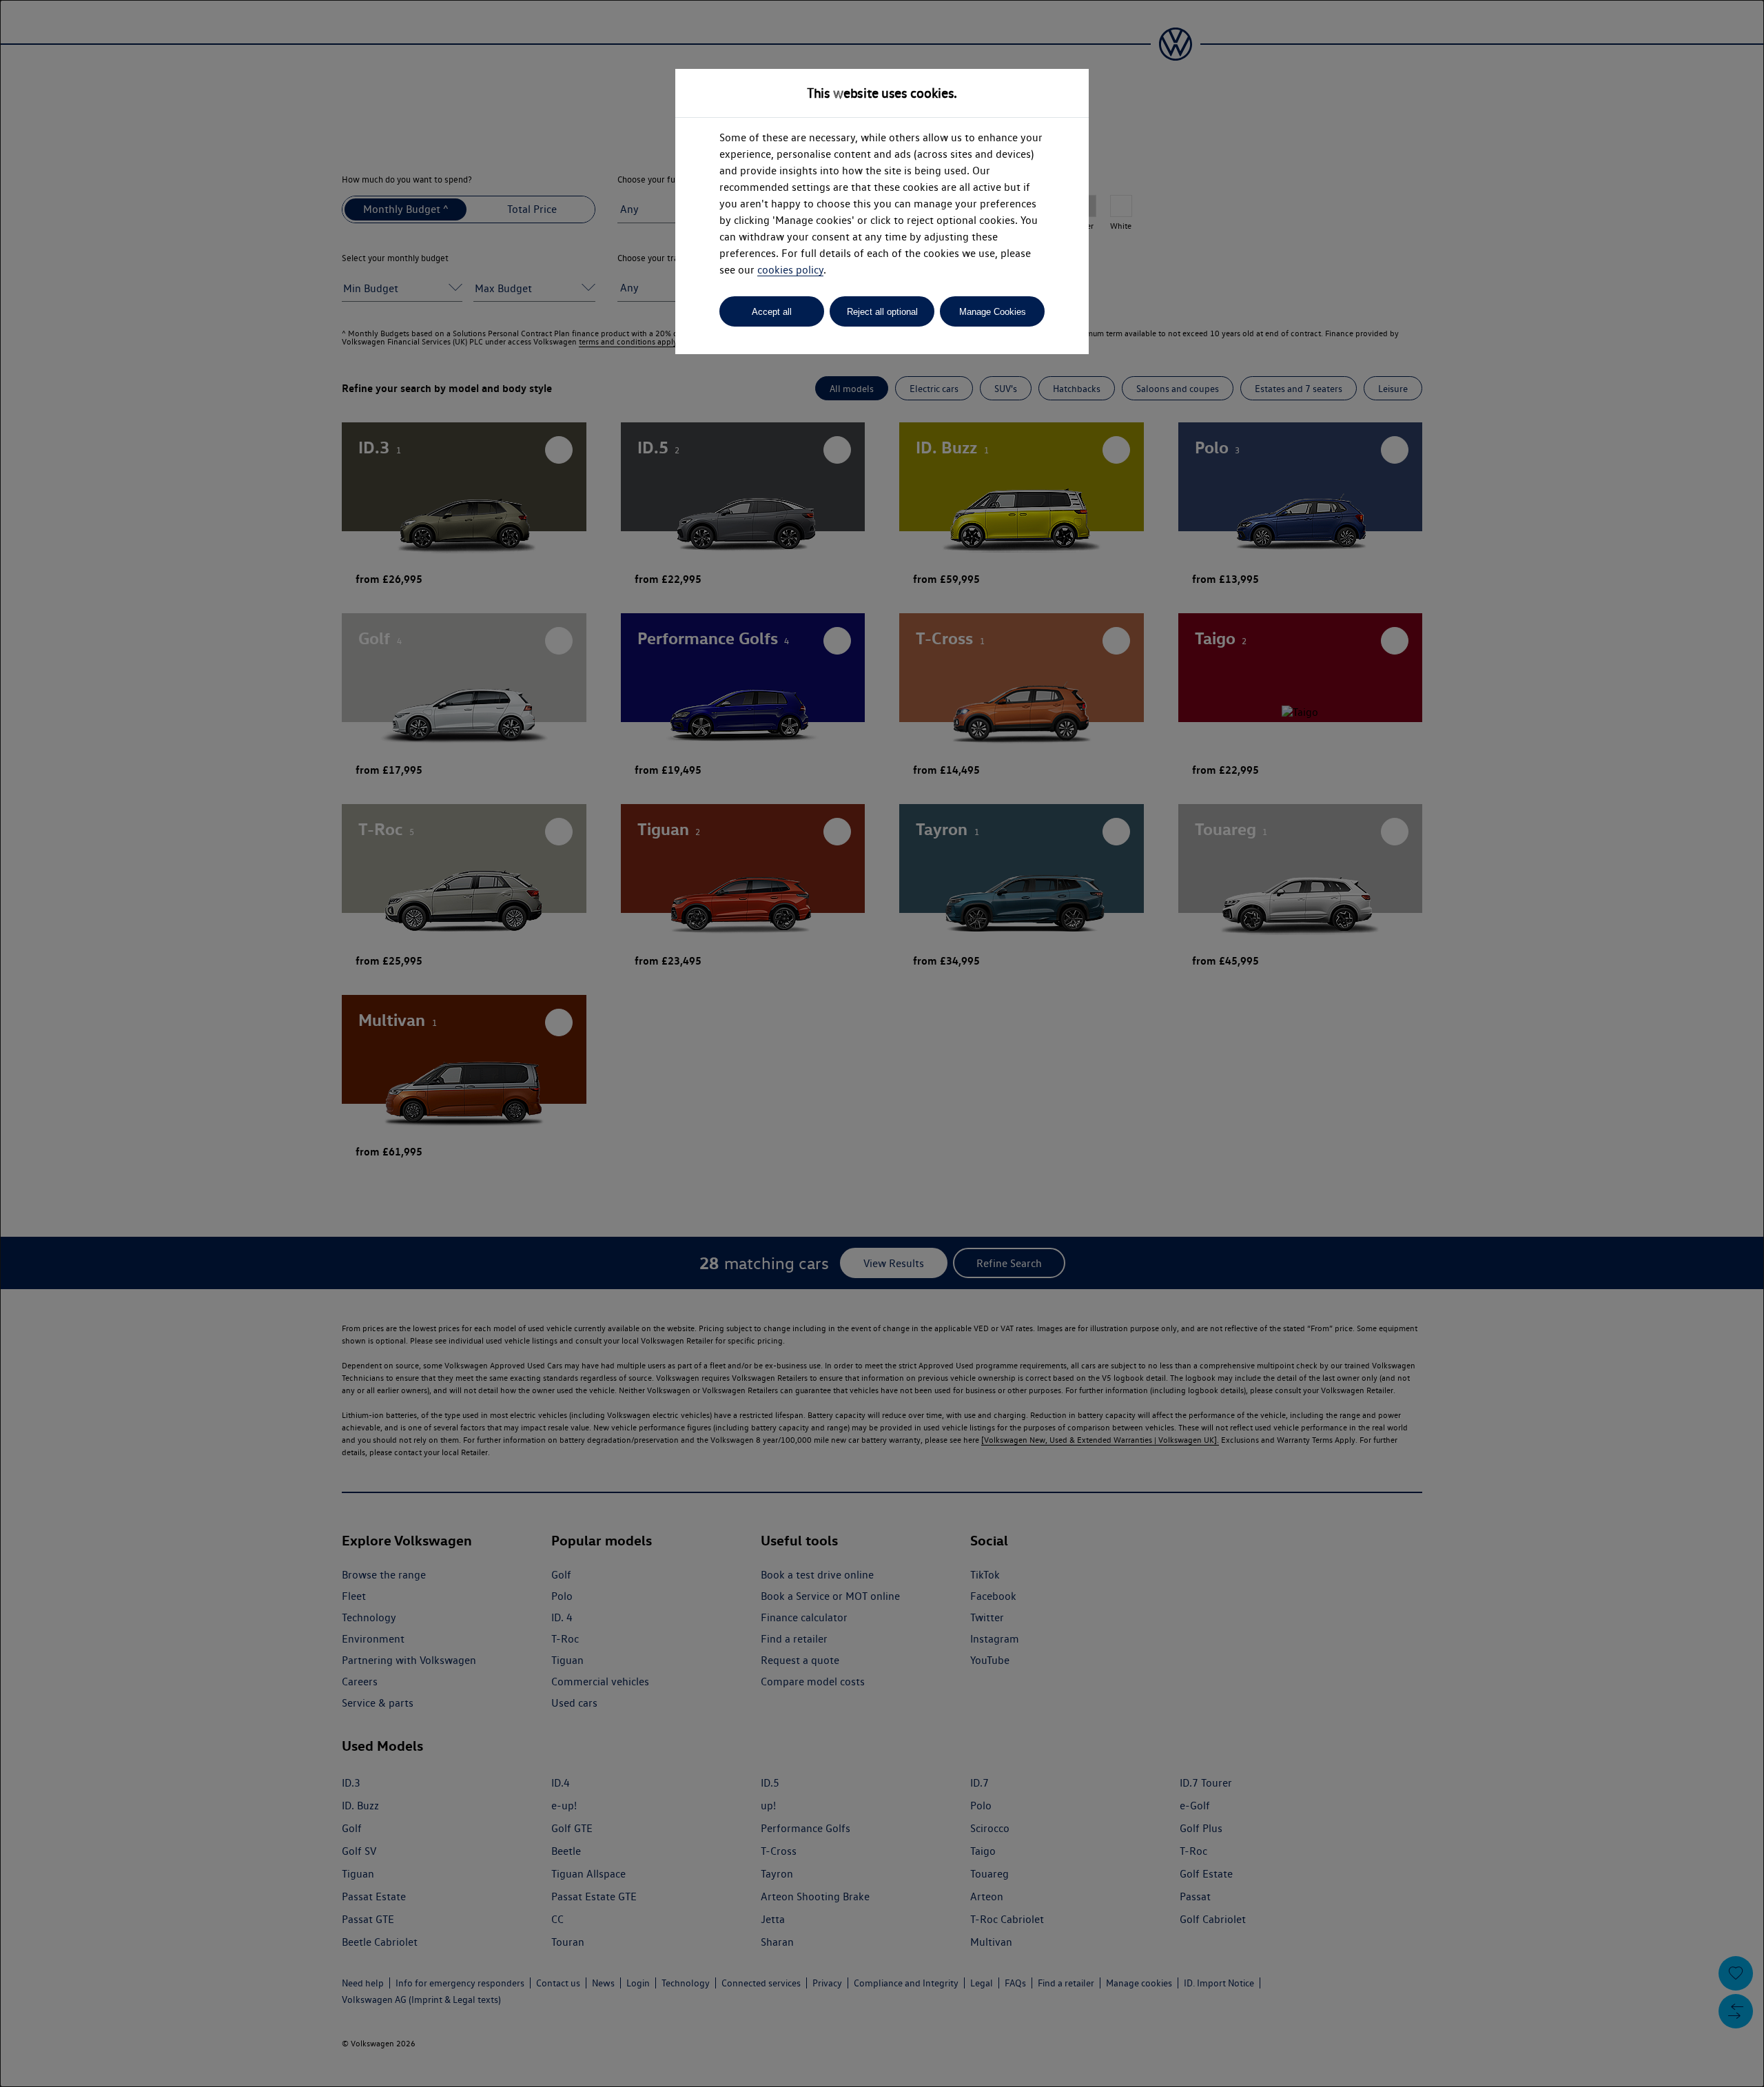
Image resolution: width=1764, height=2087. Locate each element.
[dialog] (882, 1043)
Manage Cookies (993, 312)
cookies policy (790, 270)
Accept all (772, 312)
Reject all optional (882, 312)
